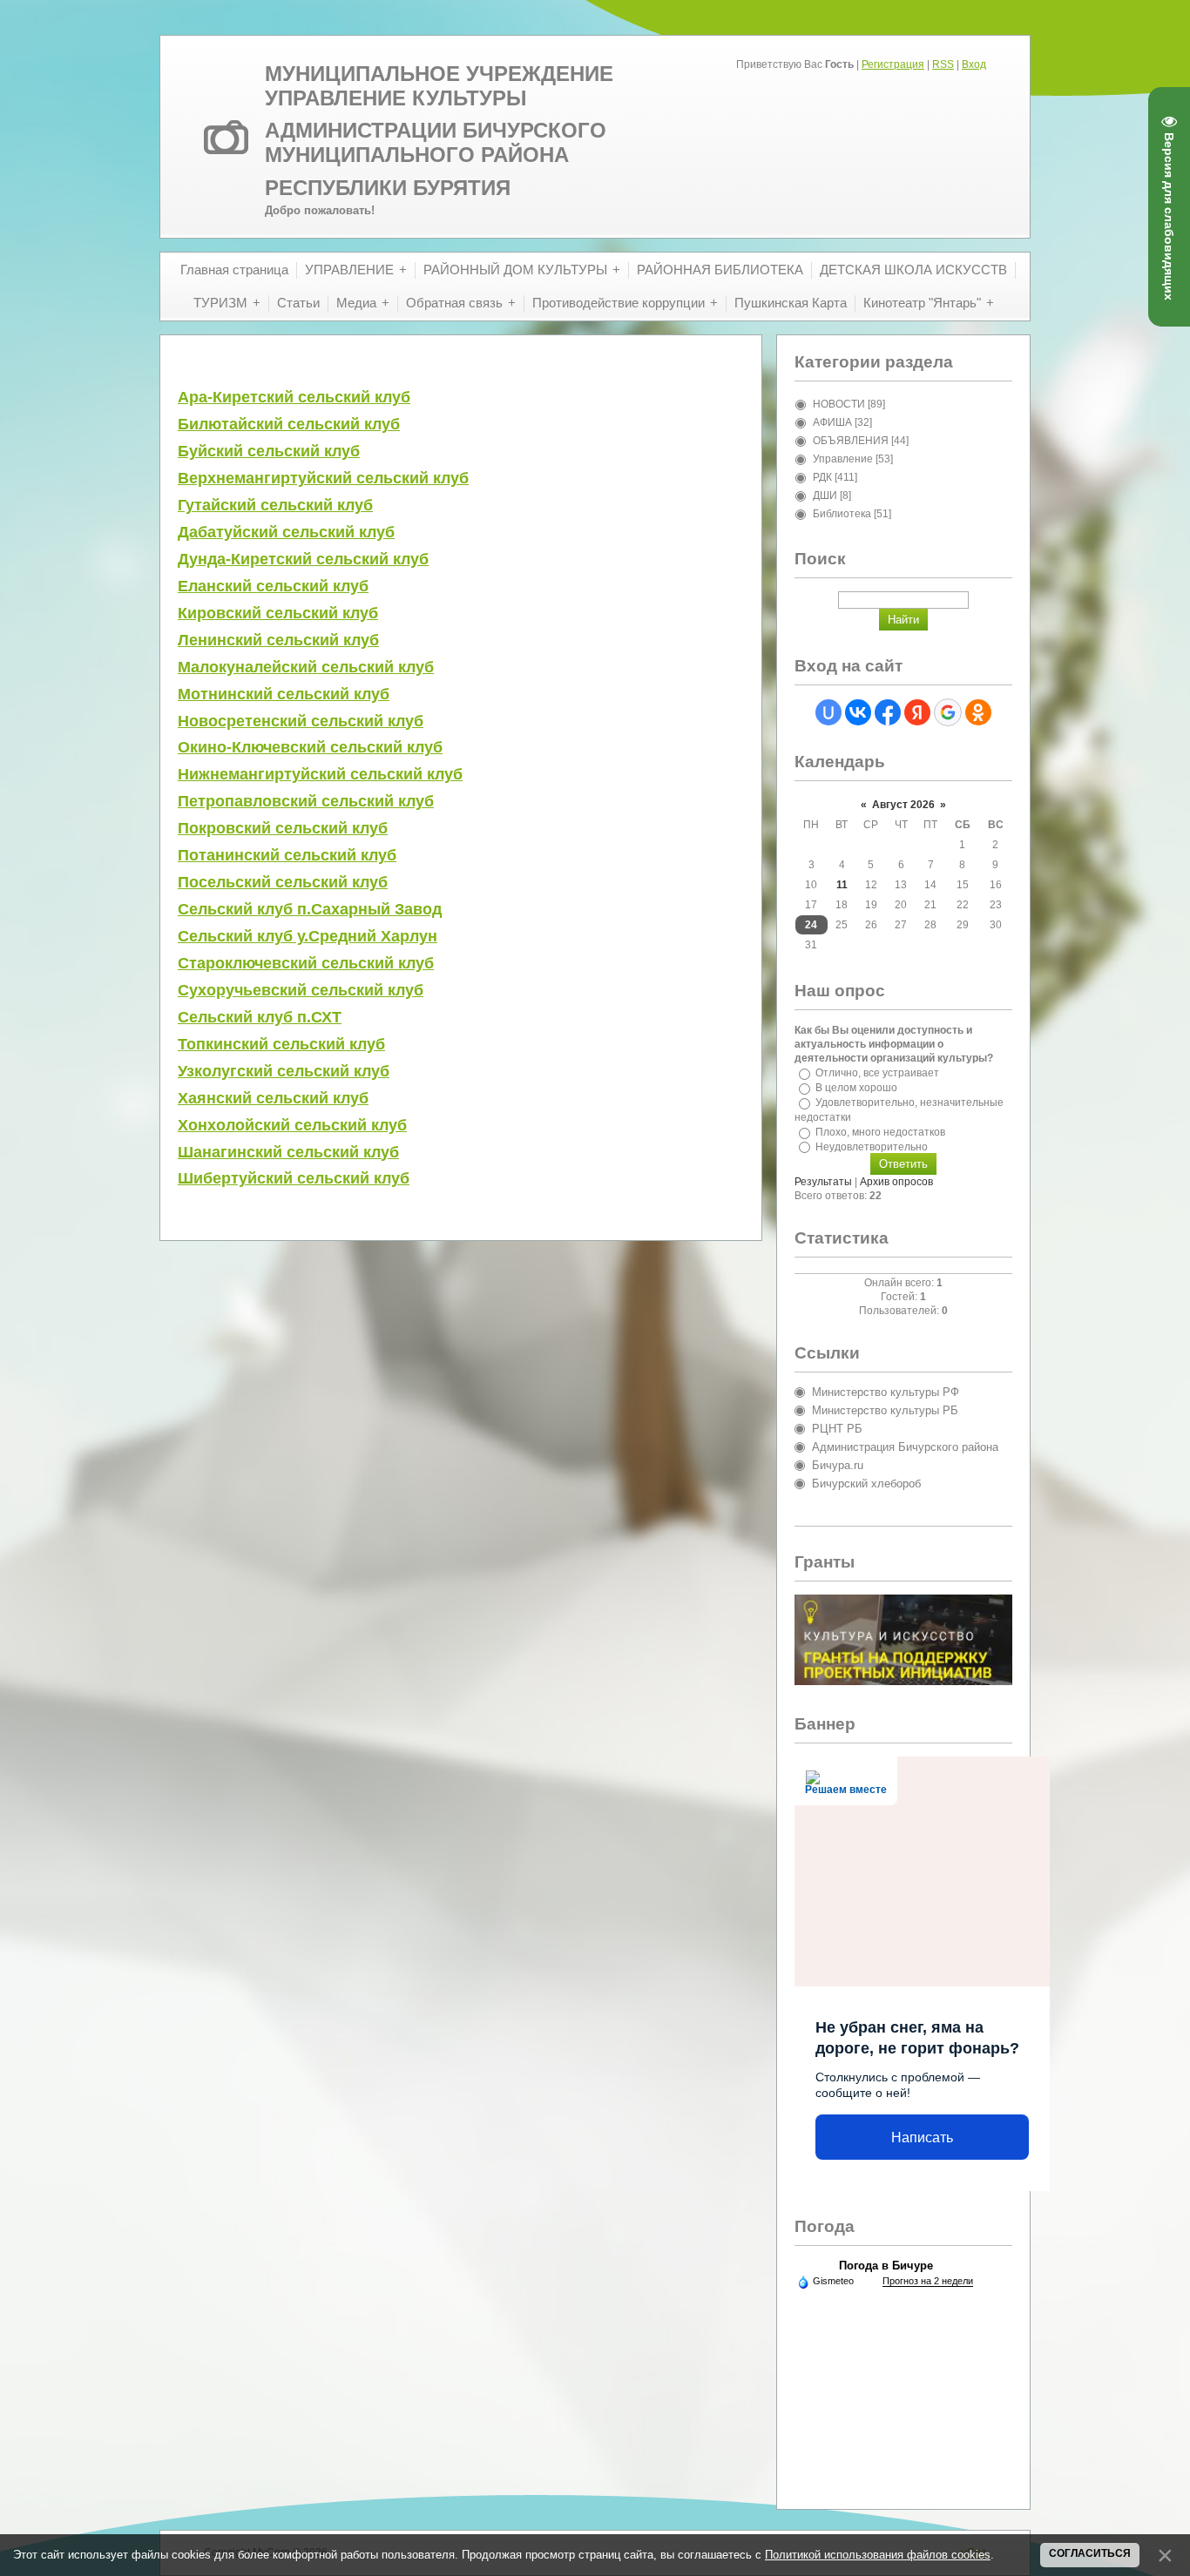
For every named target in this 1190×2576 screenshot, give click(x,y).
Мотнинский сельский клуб (284, 694)
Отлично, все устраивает (877, 1073)
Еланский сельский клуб (273, 586)
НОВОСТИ (839, 404)
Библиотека (842, 514)
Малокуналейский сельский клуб (306, 667)
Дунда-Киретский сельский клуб (303, 559)
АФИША (832, 422)
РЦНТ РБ (837, 1429)
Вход (974, 64)
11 (842, 885)
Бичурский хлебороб (866, 1484)
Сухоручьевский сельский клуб (301, 990)
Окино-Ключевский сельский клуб (310, 747)
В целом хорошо (856, 1088)
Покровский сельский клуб (283, 828)
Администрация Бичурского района (905, 1447)
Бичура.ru (838, 1465)
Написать (922, 2138)
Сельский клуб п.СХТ (260, 1017)
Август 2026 (903, 805)
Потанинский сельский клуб (287, 855)
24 (811, 925)
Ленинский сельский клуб (278, 640)
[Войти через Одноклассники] (978, 712)
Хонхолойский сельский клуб (292, 1125)
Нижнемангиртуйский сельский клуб (320, 774)
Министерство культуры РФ (886, 1392)
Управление (843, 459)
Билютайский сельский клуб (289, 424)
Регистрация (893, 64)
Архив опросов (896, 1182)
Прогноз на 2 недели (928, 2281)
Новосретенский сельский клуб (301, 721)
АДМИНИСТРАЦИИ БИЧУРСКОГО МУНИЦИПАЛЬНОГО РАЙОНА (436, 142)
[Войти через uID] (828, 712)
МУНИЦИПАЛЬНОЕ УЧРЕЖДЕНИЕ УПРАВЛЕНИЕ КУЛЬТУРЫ (439, 86)
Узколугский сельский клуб (284, 1071)
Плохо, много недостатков (880, 1132)
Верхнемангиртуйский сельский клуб (323, 478)
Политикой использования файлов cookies (878, 2555)
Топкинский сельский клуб (281, 1044)
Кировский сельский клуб (278, 613)
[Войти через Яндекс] (917, 712)
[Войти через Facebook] (888, 712)
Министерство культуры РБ (885, 1410)
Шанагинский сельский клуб (288, 1152)
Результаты (823, 1182)
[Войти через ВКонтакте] (858, 712)
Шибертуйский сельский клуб (294, 1178)
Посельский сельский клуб (283, 882)
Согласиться (1090, 2553)
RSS (943, 64)
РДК (822, 477)
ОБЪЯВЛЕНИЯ (851, 441)
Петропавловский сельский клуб (306, 801)
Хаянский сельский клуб (273, 1098)
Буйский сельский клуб (269, 451)
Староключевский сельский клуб (306, 963)
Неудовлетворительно (872, 1146)
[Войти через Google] (948, 712)
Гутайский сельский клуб (275, 505)
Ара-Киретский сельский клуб (294, 397)
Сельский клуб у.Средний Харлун (308, 936)
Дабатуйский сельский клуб (286, 532)
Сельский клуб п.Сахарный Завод (310, 909)
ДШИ (825, 496)
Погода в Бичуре (886, 2266)
